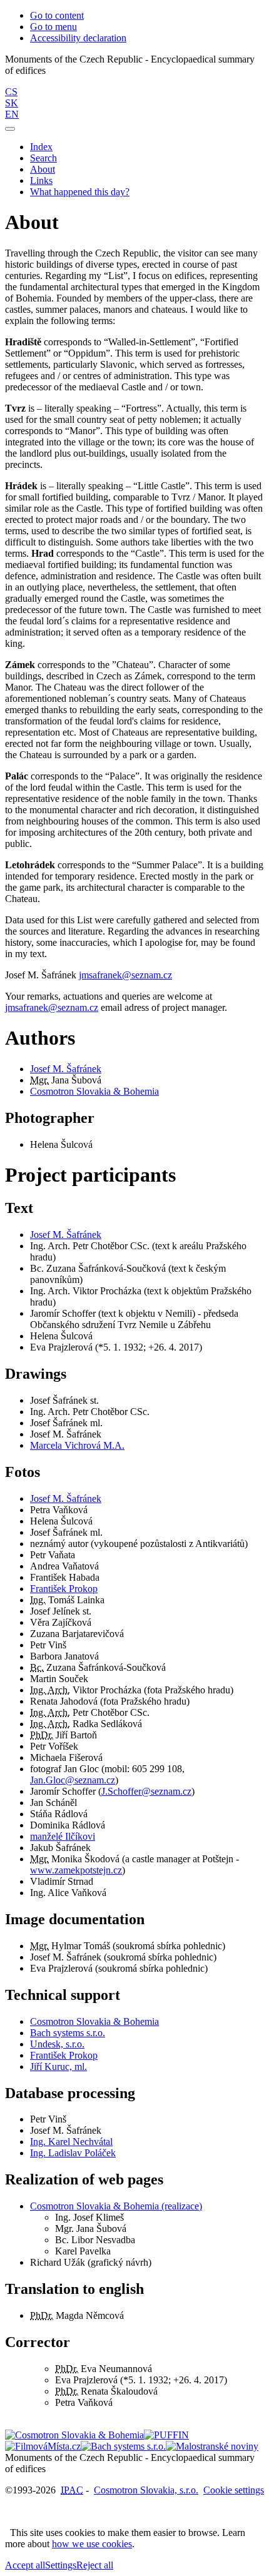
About (43, 169)
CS (11, 92)
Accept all (25, 2565)
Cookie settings (234, 2490)
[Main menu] (10, 129)
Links (41, 180)
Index (41, 147)
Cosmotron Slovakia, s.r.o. (146, 2490)
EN (12, 114)
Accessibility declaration (78, 38)
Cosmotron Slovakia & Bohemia (94, 1091)
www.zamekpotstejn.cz (76, 1870)
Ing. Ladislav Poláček (73, 2153)
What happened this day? (80, 192)
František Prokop (64, 1589)
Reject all (95, 2565)
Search (43, 158)
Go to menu (53, 27)
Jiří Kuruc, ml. (58, 2066)
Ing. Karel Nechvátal (71, 2142)
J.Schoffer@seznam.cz (146, 1791)
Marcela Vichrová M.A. (77, 1445)
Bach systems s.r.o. (68, 2033)
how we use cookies (92, 2544)
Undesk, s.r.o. (57, 2044)
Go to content (57, 15)
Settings (61, 2565)
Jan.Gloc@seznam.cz (73, 1780)
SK (12, 103)
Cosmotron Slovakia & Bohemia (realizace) (116, 2206)
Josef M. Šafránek (66, 1069)
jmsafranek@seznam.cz (125, 975)
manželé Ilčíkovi (63, 1836)
